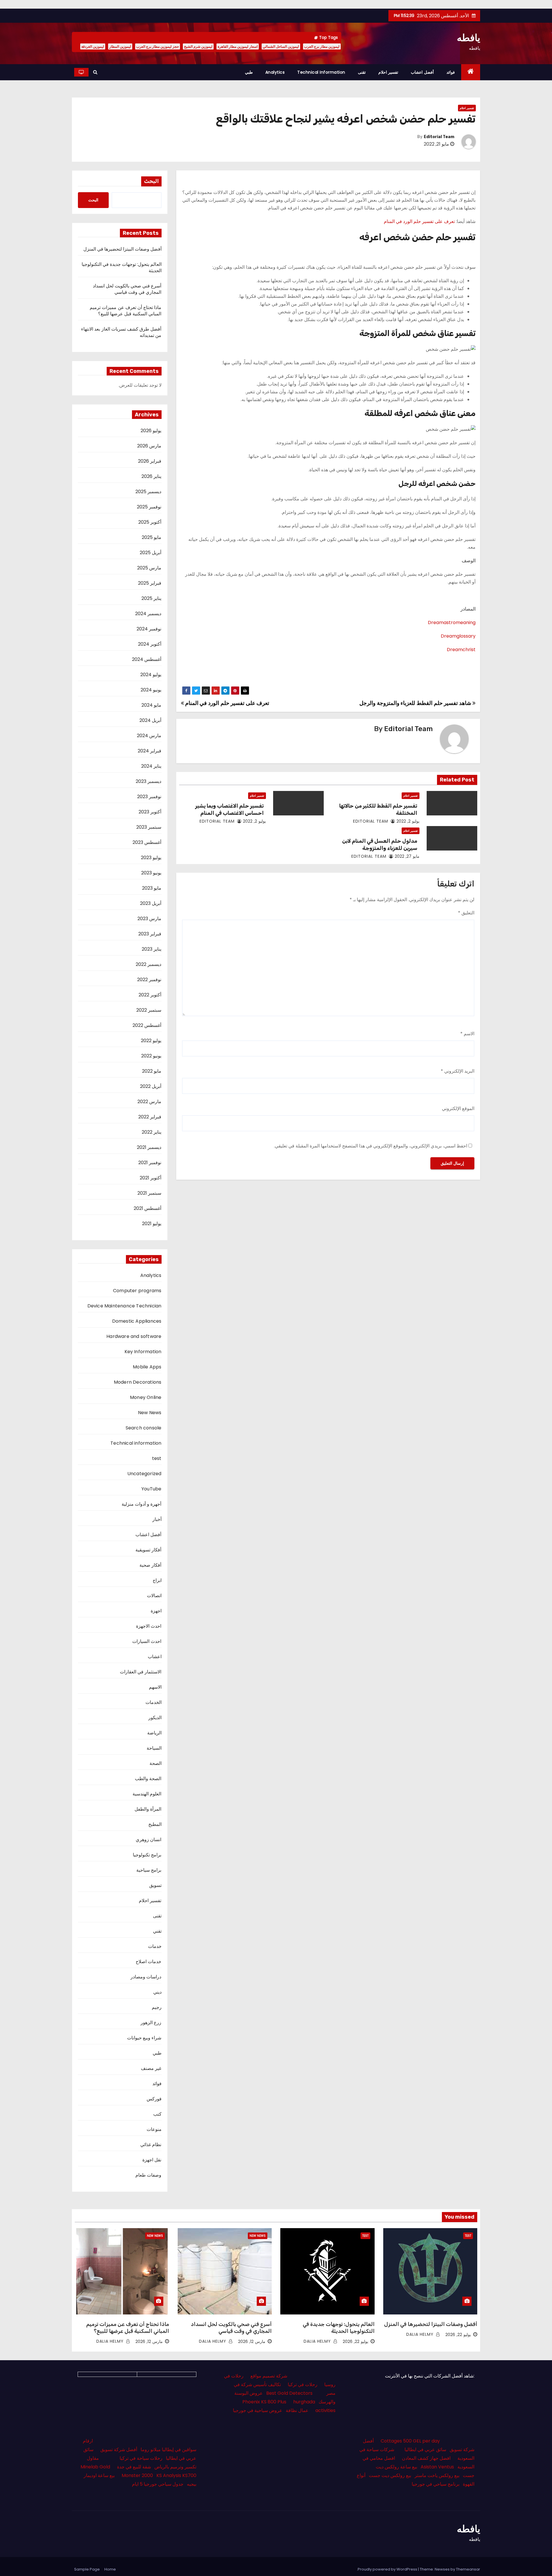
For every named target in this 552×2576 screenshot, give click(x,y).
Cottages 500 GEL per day (410, 2441)
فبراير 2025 (150, 583)
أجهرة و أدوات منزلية (142, 1504)
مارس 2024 (149, 736)
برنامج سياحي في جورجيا (436, 2484)
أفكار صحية (150, 1565)
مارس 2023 (149, 919)
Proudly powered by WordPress (388, 2569)
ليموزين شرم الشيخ (198, 46)
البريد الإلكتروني (458, 1071)
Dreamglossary (458, 636)
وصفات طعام (148, 2175)
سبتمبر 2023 (149, 827)
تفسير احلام (388, 72)
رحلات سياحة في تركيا (141, 2458)
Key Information (143, 1352)
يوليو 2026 (151, 431)
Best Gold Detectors (289, 2393)
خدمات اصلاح (148, 1962)
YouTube (151, 1489)
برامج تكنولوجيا (147, 1855)
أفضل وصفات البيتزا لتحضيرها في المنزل (122, 249)
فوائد (451, 72)
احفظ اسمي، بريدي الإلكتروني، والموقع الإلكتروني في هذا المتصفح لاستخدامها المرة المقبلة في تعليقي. (371, 1146)
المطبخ (155, 1824)
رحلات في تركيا (303, 2385)
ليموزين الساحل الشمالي (281, 46)
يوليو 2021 (152, 1224)
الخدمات (154, 1702)
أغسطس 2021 (147, 1208)
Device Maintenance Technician (124, 1306)
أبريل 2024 (150, 720)
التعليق (466, 913)
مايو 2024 (151, 705)
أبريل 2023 (151, 903)
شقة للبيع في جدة (134, 2467)
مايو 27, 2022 (407, 856)
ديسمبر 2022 (148, 964)
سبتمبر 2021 (149, 1193)
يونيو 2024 (151, 690)
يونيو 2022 (151, 1056)
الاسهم (155, 1687)
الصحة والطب (148, 1779)
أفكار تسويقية (148, 1550)
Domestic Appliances (137, 1321)
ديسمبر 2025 (148, 492)
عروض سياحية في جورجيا (258, 2410)
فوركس (154, 2099)
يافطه (468, 38)
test (157, 1458)
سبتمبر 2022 (149, 1010)
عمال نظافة (297, 2410)
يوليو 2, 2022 (408, 821)
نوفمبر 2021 (150, 1163)
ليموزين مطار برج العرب (322, 46)
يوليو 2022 (151, 1041)
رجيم (157, 2007)
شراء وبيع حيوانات (144, 2038)
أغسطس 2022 (147, 1025)
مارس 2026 (149, 446)
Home (110, 2569)
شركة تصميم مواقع (269, 2376)
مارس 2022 (149, 1102)
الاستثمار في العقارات (141, 1672)
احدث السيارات (147, 1641)
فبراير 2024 (149, 751)
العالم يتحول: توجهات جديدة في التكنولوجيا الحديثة (122, 267)
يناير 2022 (152, 1132)
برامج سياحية (149, 1870)
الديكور (155, 1718)
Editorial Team (439, 137)
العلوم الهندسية (147, 1794)
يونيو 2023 (151, 873)
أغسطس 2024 (147, 659)
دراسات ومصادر (146, 1977)
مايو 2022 (152, 1071)
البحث (151, 181)
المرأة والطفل (148, 1809)
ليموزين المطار (120, 46)
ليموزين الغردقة (93, 46)
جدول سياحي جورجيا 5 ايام (158, 2484)
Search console (144, 1428)
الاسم (467, 1034)
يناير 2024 (151, 766)
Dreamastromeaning (452, 622)
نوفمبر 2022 (149, 980)
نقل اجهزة (152, 2160)
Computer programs (137, 1291)
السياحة (154, 1748)
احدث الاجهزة (149, 1626)
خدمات (155, 1946)
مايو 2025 (152, 537)
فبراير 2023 (150, 934)
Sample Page (87, 2569)
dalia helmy (421, 2334)
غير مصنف (151, 2068)
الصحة (156, 1763)
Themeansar (468, 2569)
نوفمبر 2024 (149, 629)
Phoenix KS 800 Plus (264, 2402)
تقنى (362, 72)
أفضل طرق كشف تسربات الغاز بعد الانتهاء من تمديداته (121, 332)
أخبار (157, 1519)
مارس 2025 (149, 568)
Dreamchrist (461, 650)
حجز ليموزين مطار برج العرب (158, 46)
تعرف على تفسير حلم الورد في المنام (419, 221)
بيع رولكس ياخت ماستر (437, 2475)
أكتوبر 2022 (150, 995)
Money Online (146, 1397)
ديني (157, 1992)
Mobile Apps (147, 1367)
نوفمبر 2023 (149, 797)
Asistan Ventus (437, 2467)
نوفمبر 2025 (149, 507)
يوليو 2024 (151, 675)
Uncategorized (144, 1474)
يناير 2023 (152, 949)
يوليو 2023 (151, 858)
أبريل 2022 (151, 1086)
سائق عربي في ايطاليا (425, 2450)
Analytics (275, 72)
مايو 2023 (152, 888)
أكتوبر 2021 (151, 1178)
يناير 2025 (151, 598)
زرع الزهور (151, 2023)
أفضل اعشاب (422, 72)
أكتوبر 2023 (150, 812)
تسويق (155, 1885)
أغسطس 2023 (147, 842)
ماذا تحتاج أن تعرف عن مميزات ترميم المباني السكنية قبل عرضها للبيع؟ (125, 311)
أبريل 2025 (151, 553)
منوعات (154, 2129)
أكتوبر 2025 (150, 522)
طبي (249, 72)
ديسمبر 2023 (148, 781)
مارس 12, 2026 (252, 2342)
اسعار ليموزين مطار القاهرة (238, 46)
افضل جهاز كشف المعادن (426, 2458)
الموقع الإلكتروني (458, 1108)
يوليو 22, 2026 (458, 2335)
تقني (157, 1931)
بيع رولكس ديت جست (390, 2475)
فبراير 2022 (150, 1117)
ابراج (157, 1580)
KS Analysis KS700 (176, 2475)
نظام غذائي (151, 2145)
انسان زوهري (148, 1840)
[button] (95, 72)
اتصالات (154, 1596)
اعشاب (155, 1657)
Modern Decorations (138, 1382)
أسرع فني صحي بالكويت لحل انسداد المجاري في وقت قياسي (127, 289)
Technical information (321, 72)
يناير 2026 (151, 476)
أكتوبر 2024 (150, 644)
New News (150, 1413)
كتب (157, 2114)
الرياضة (154, 1733)
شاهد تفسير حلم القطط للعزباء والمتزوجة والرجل (416, 703)
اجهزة (156, 1611)
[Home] (471, 72)
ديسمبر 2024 (148, 614)
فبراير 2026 (150, 461)
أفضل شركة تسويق (119, 2450)
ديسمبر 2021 (149, 1147)
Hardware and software (134, 1336)
